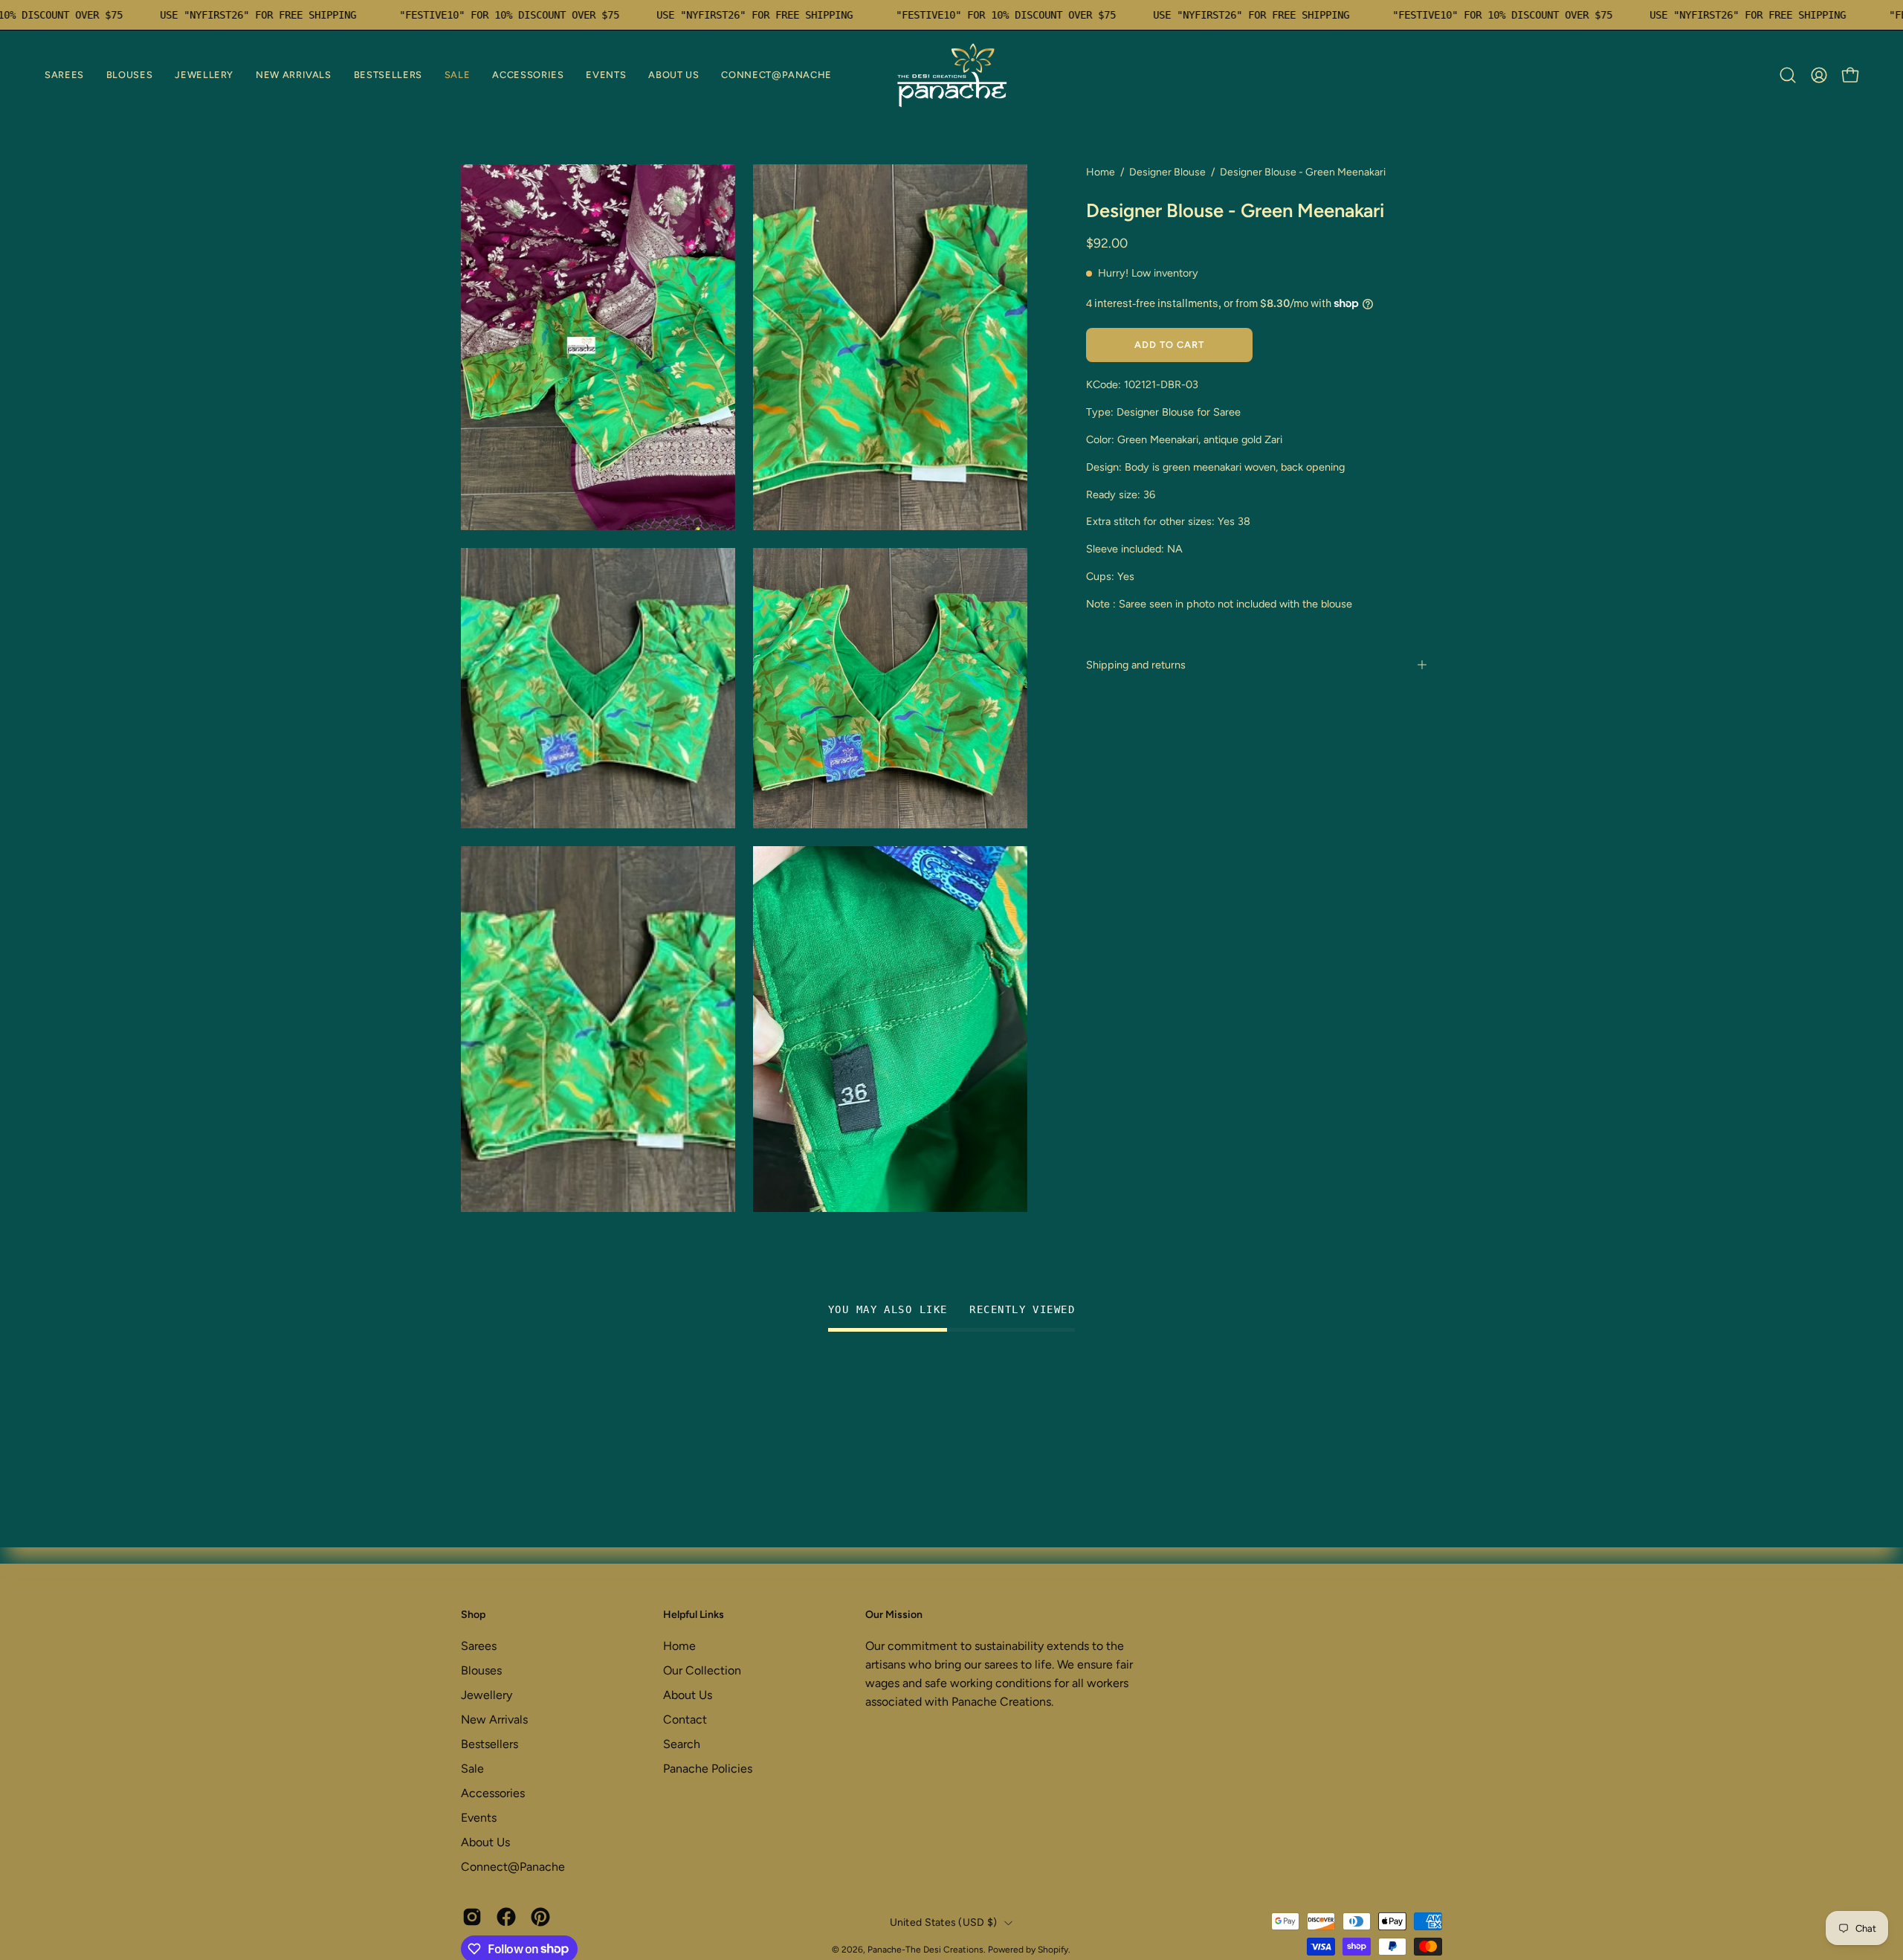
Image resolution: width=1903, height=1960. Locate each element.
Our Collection (702, 1670)
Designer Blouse (1167, 172)
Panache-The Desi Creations (925, 1950)
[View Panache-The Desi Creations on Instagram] (472, 1917)
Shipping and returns (1136, 665)
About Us (485, 1842)
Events (479, 1818)
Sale (472, 1769)
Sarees (479, 1646)
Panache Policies (708, 1769)
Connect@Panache (513, 1867)
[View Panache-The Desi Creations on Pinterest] (540, 1917)
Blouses (481, 1670)
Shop (473, 1615)
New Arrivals (494, 1719)
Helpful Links (694, 1615)
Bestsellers (490, 1744)
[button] (64, 75)
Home (1101, 172)
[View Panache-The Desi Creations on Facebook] (506, 1917)
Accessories (493, 1793)
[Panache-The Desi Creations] (951, 75)
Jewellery (487, 1695)
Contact (685, 1719)
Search (682, 1744)
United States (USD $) (944, 1922)
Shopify (1053, 1950)
